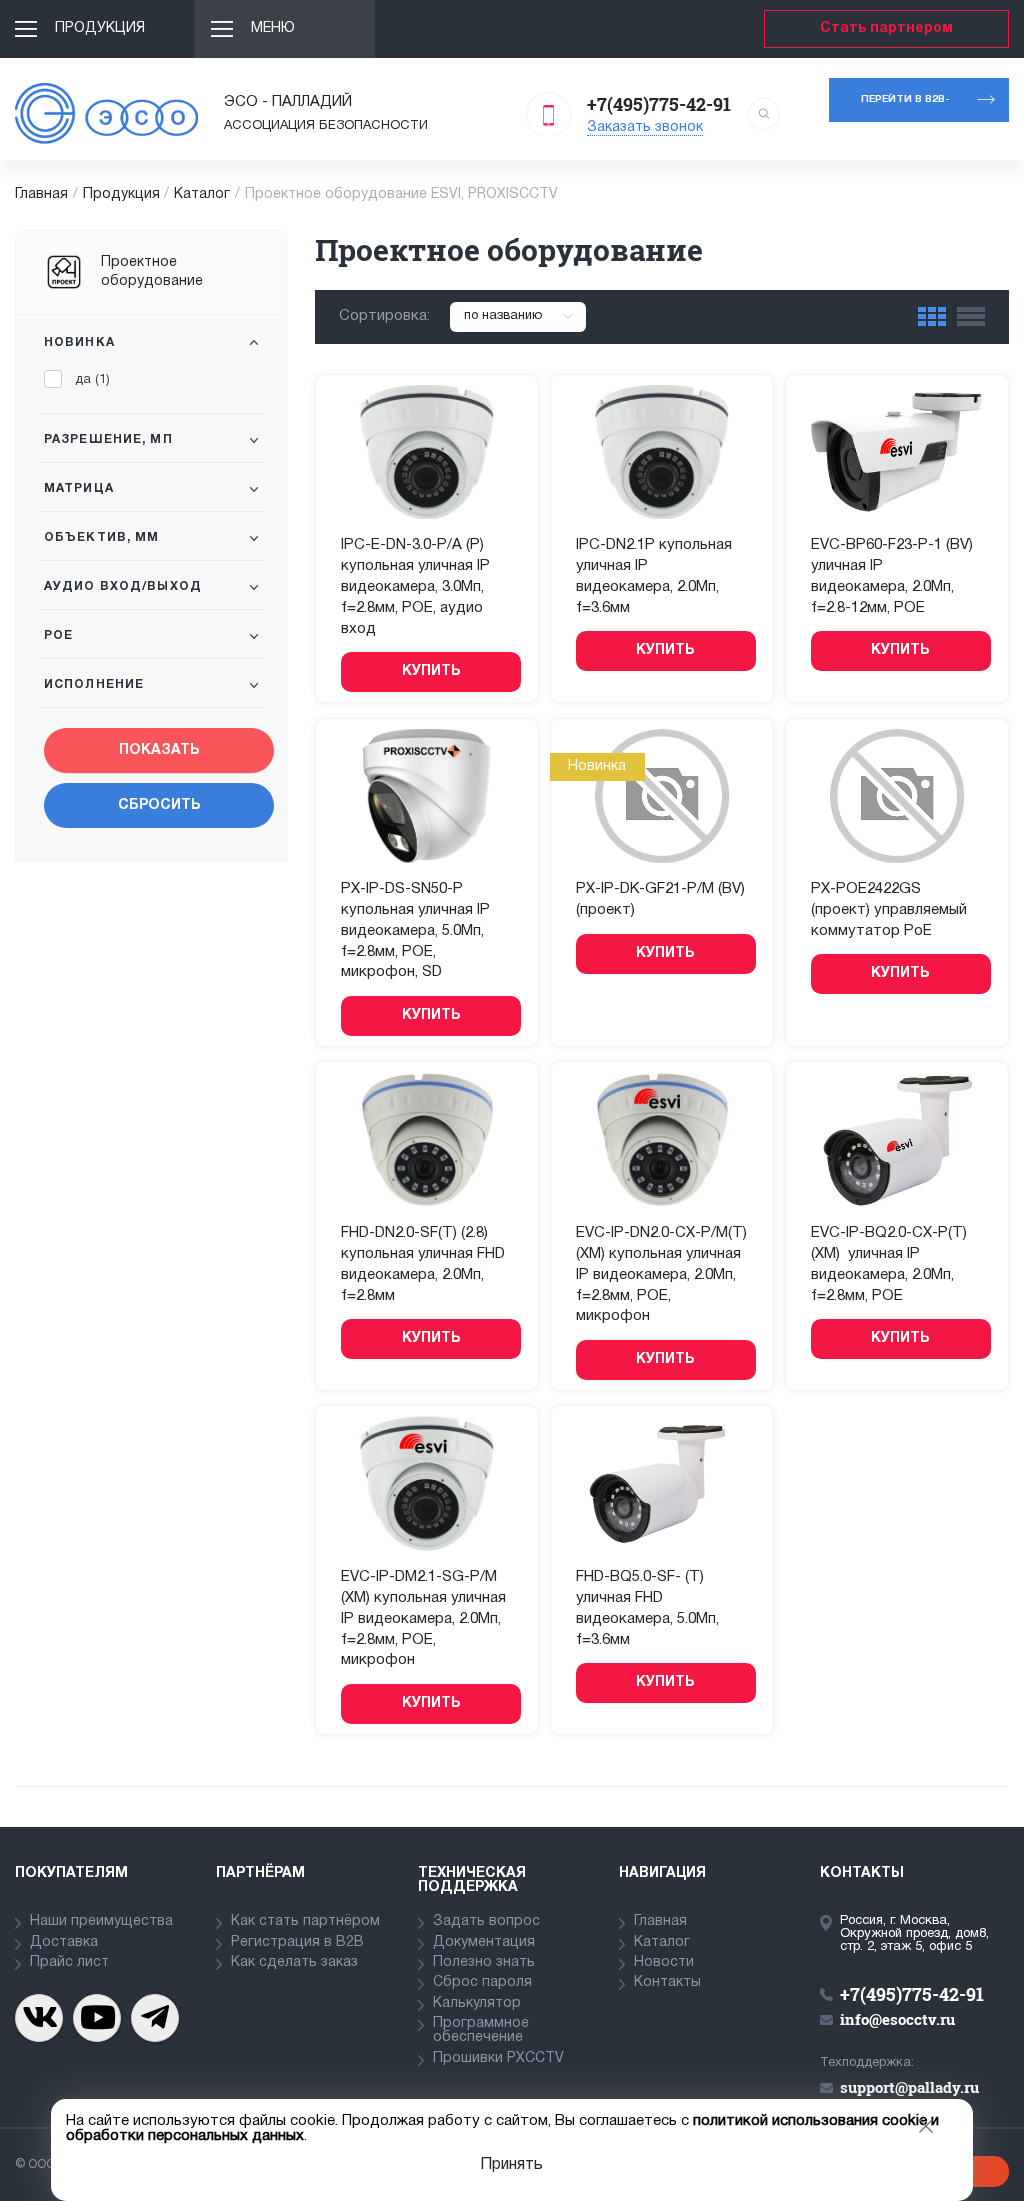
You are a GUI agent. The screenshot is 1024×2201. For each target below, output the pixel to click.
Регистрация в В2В (297, 1942)
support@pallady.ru (909, 2087)
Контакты (667, 1982)
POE (58, 635)
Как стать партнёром (305, 1921)
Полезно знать (484, 1962)
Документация (484, 1942)
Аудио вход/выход (123, 586)
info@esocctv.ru (897, 2019)
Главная (41, 194)
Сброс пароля (482, 1982)
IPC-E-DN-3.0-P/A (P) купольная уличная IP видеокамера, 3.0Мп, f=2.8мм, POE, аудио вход (415, 586)
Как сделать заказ (294, 1962)
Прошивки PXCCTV (498, 2058)
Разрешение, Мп (108, 439)
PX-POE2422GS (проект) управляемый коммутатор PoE (889, 910)
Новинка (79, 342)
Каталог (202, 194)
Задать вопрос (486, 1921)
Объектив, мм (101, 537)
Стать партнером (886, 28)
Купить (431, 671)
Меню (273, 28)
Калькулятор (477, 2003)
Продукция (100, 28)
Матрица (79, 488)
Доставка (64, 1942)
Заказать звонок (645, 127)
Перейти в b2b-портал (905, 108)
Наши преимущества (101, 1921)
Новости (664, 1962)
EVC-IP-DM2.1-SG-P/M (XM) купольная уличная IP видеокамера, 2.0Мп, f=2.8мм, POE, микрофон (423, 1618)
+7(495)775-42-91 (659, 104)
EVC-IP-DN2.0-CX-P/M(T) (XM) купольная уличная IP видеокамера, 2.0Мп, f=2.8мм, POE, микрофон (661, 1274)
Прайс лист (69, 1962)
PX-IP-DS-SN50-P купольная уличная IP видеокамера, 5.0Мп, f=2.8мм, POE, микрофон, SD (415, 930)
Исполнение (94, 684)
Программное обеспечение (481, 2030)
